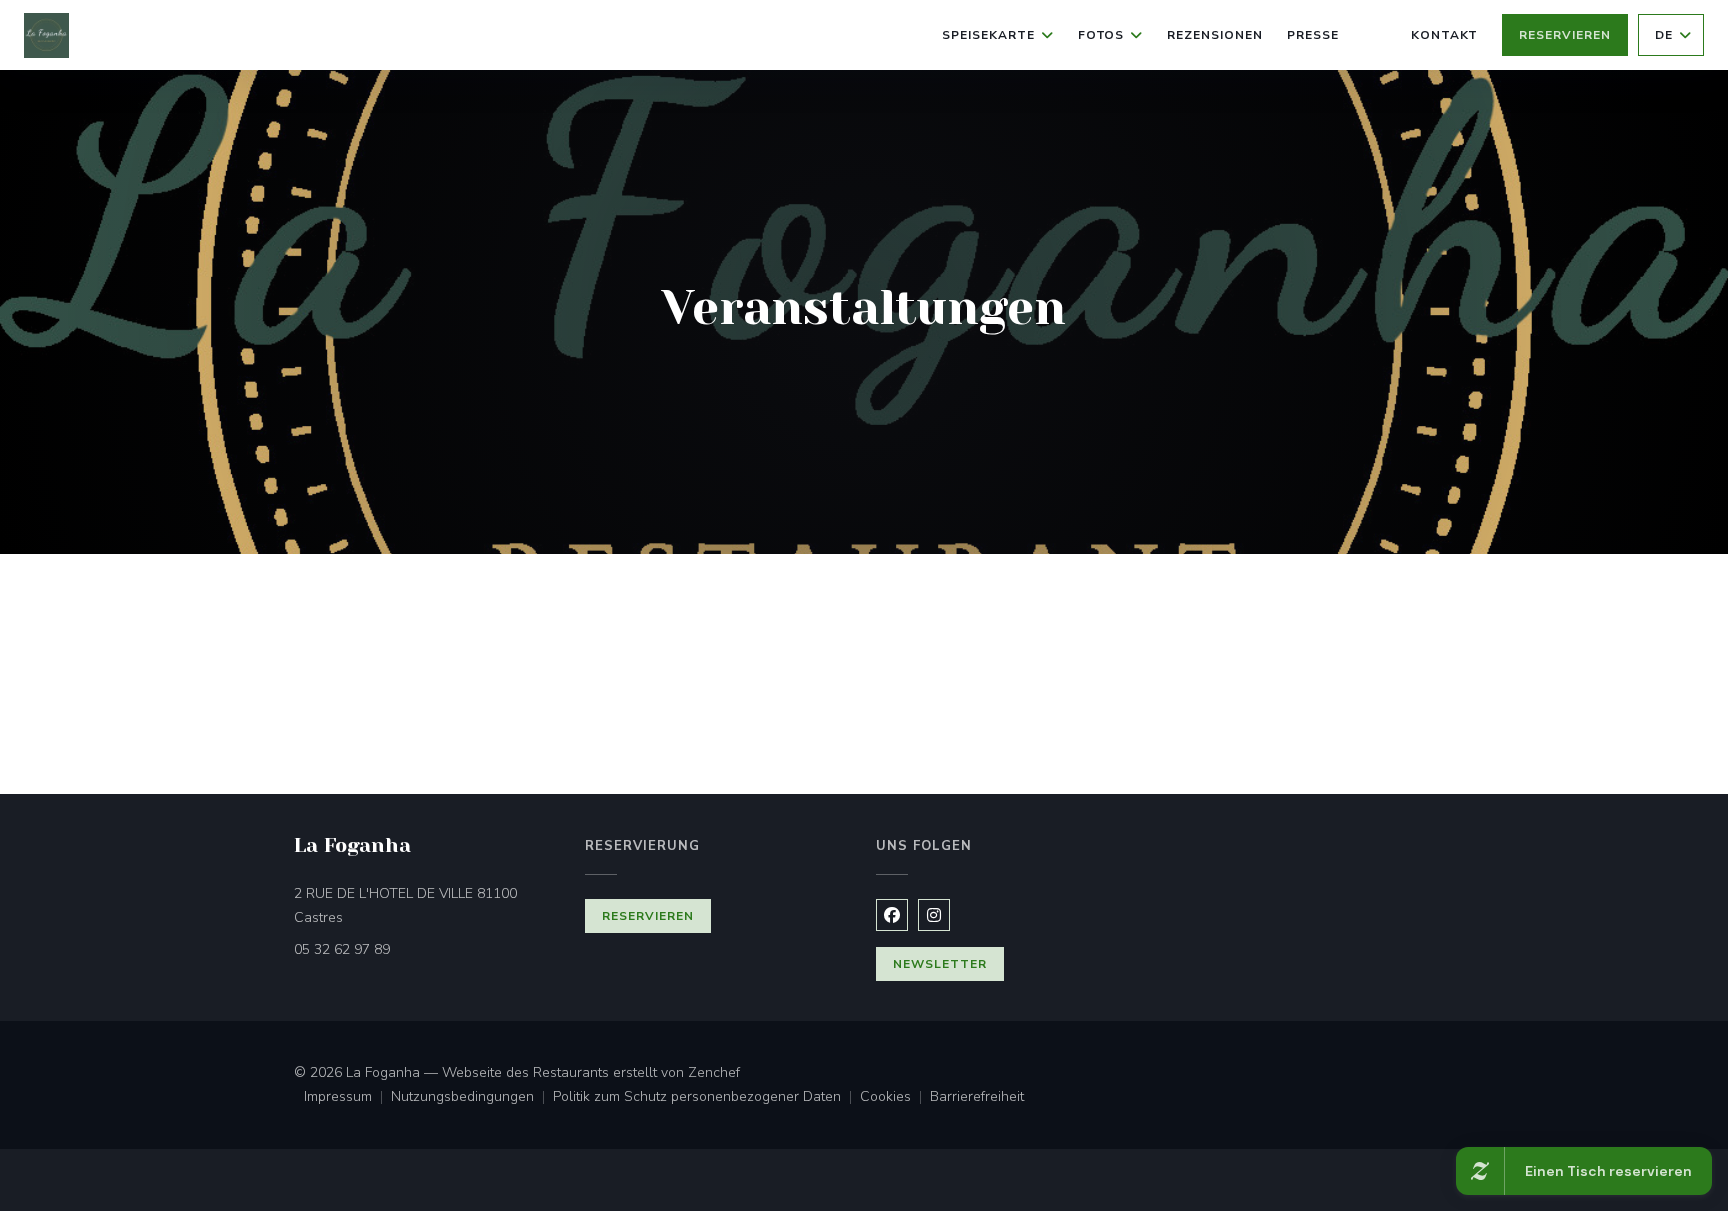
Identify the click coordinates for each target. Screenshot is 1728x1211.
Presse (1313, 35)
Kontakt (1445, 35)
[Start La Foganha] (46, 35)
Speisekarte (988, 35)
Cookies (895, 1098)
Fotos (1101, 35)
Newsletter (940, 964)
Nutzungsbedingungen (472, 1098)
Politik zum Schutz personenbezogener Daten (706, 1098)
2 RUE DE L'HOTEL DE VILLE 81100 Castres (405, 905)
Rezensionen (1215, 35)
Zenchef (714, 1072)
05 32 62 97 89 (342, 949)
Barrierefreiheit (977, 1098)
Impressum (347, 1098)
